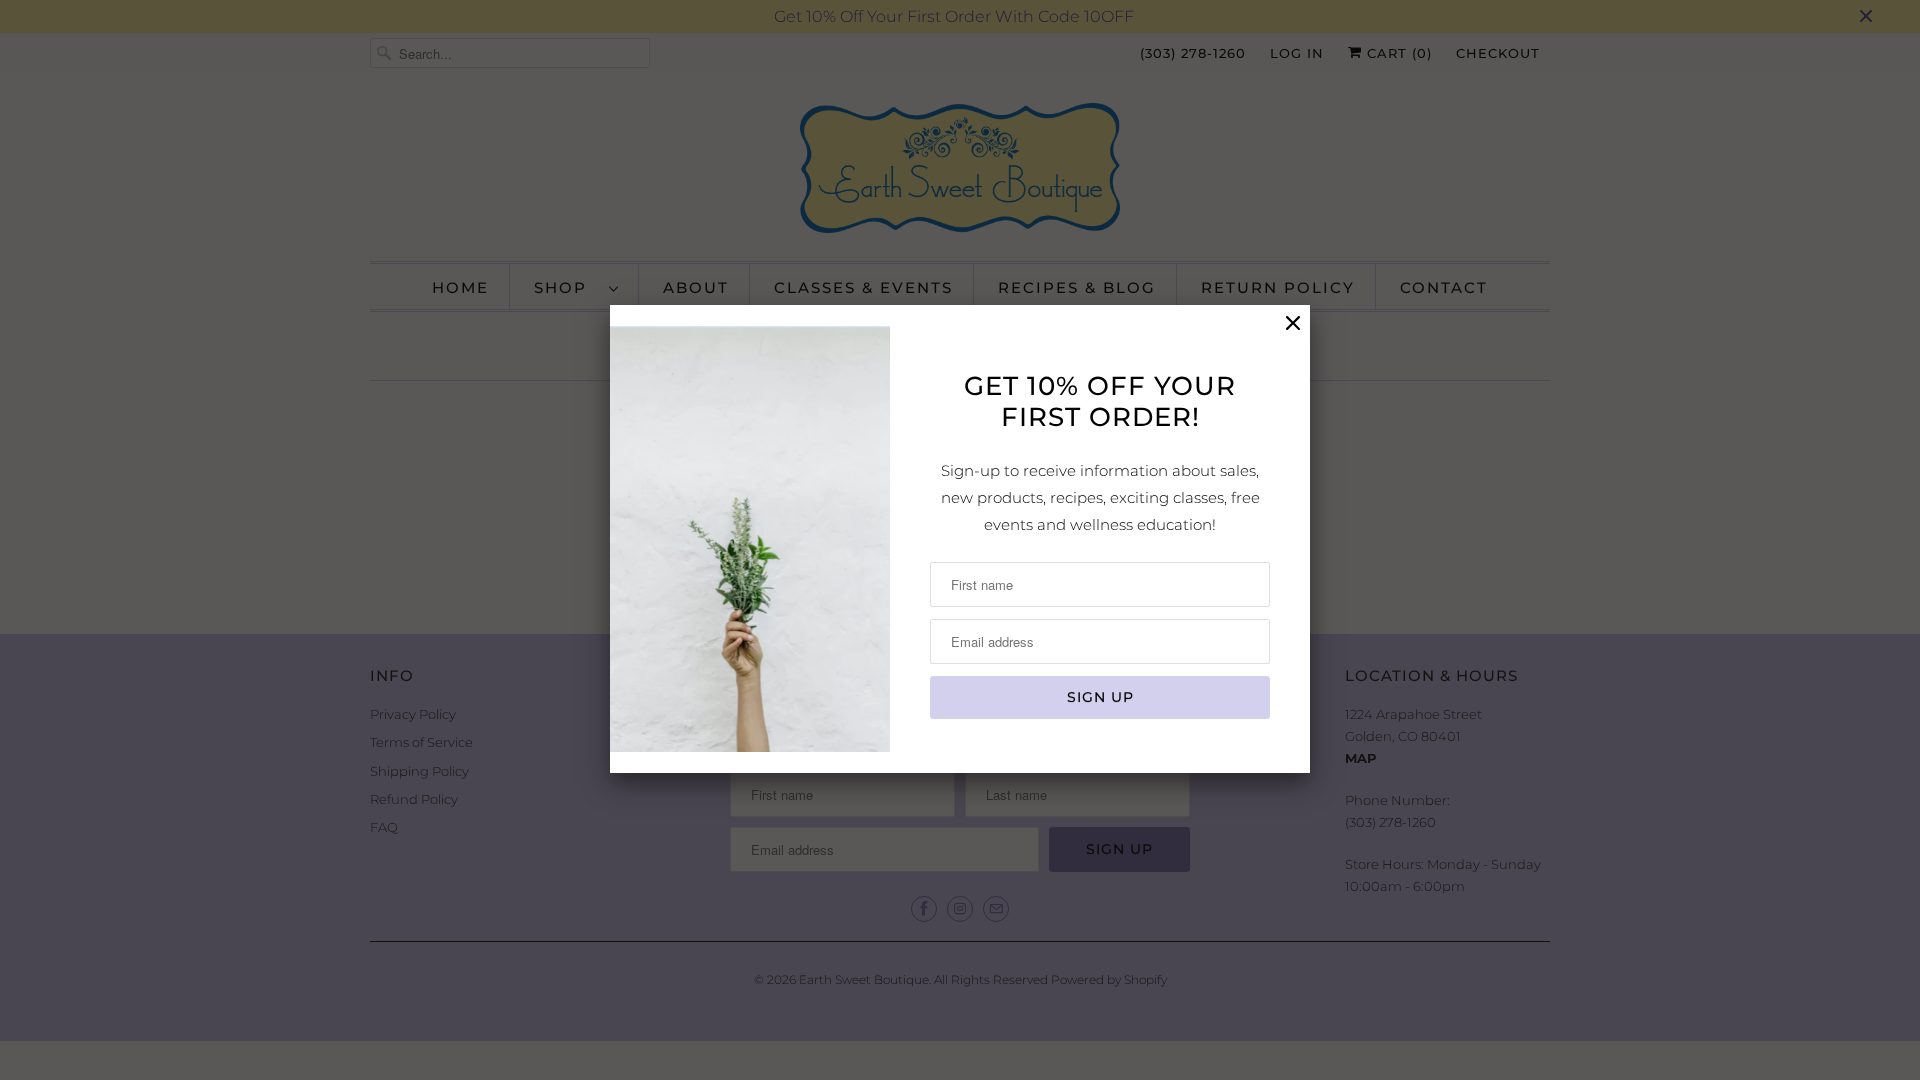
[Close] (1293, 323)
